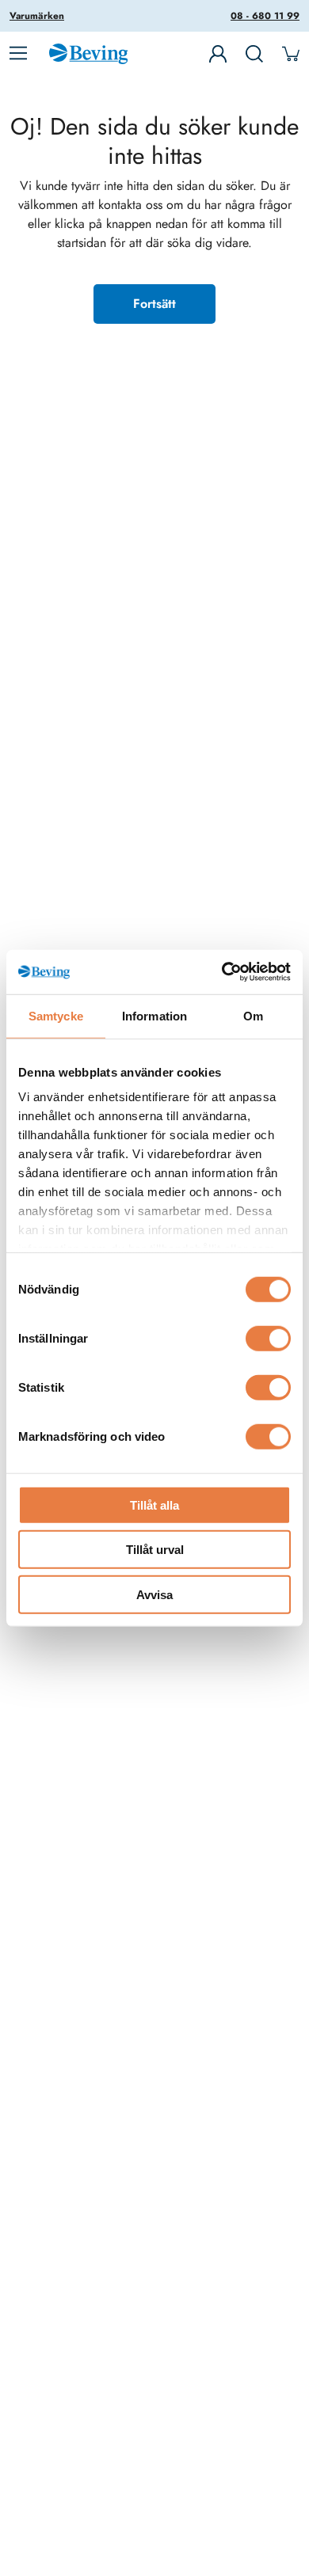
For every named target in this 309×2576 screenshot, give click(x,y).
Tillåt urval (155, 1550)
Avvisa (154, 1594)
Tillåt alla (154, 1505)
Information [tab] (154, 1015)
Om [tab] (253, 1015)
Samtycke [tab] (56, 1015)
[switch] (268, 1338)
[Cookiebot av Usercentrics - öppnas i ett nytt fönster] (222, 972)
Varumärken (37, 16)
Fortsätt (154, 304)
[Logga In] (218, 54)
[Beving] (88, 56)
